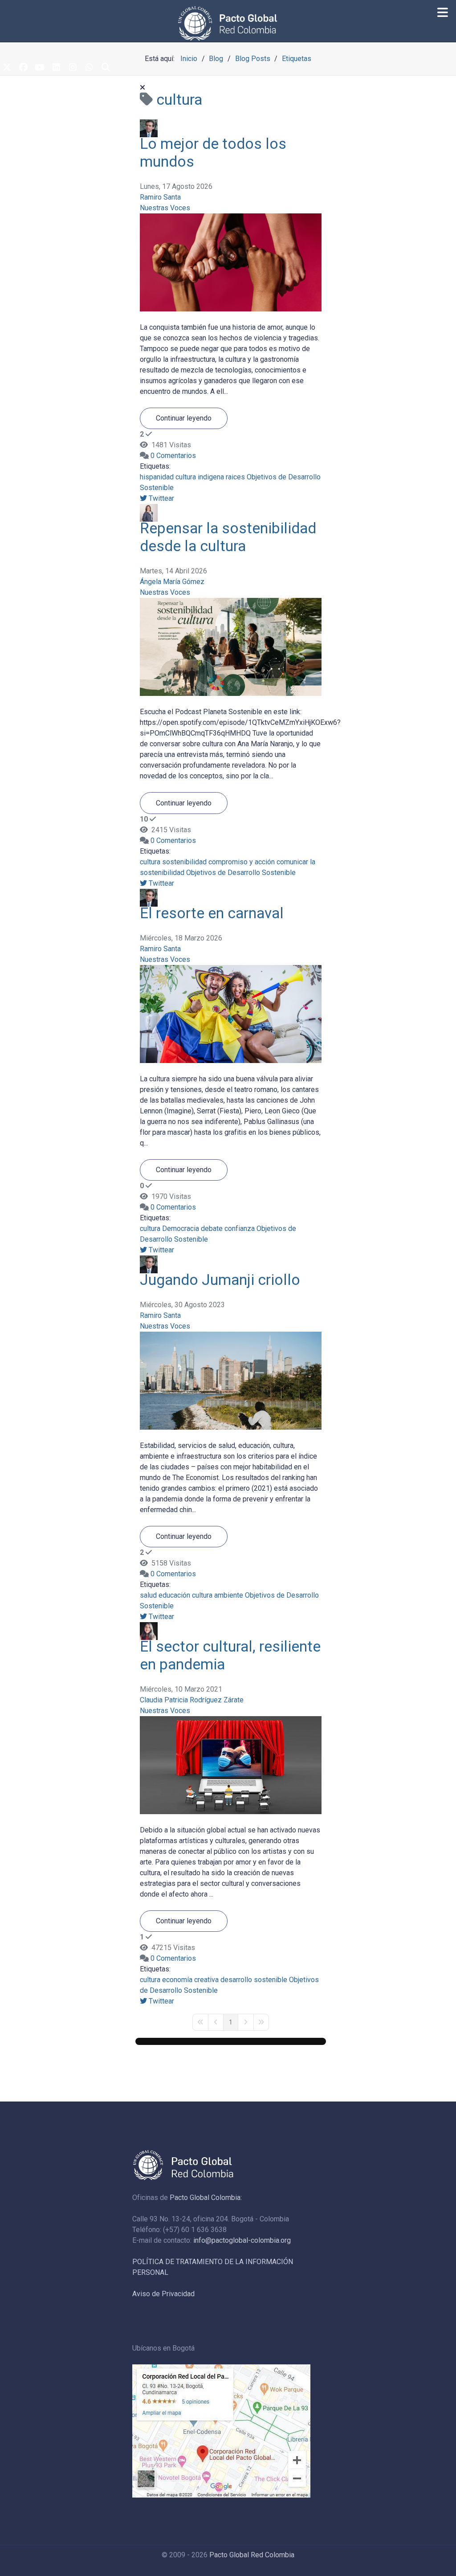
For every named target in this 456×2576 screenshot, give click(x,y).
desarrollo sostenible (254, 1980)
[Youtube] (40, 68)
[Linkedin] (56, 68)
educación (174, 1595)
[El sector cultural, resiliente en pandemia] (231, 1764)
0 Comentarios (173, 456)
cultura (186, 477)
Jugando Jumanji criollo (220, 1280)
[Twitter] (7, 68)
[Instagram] (73, 68)
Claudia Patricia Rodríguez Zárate (192, 1700)
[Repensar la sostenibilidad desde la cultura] (231, 647)
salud (148, 1595)
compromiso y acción (242, 862)
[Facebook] (23, 68)
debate (212, 1229)
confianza (240, 1229)
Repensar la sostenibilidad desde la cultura (228, 537)
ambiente (229, 1595)
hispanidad (157, 477)
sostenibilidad (184, 862)
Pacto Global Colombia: (206, 2198)
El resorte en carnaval (212, 913)
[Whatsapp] (89, 68)
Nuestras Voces (165, 208)
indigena (211, 477)
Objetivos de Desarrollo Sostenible (241, 873)
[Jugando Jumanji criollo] (231, 1380)
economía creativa (190, 1980)
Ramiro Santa (160, 197)
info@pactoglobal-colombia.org (242, 2240)
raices (235, 477)
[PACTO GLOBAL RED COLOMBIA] (228, 23)
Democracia (181, 1229)
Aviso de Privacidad (163, 2294)
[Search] (106, 68)
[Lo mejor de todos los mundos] (231, 262)
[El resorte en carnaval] (231, 1013)
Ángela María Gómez (172, 582)
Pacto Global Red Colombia (252, 2555)
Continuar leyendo (184, 418)
